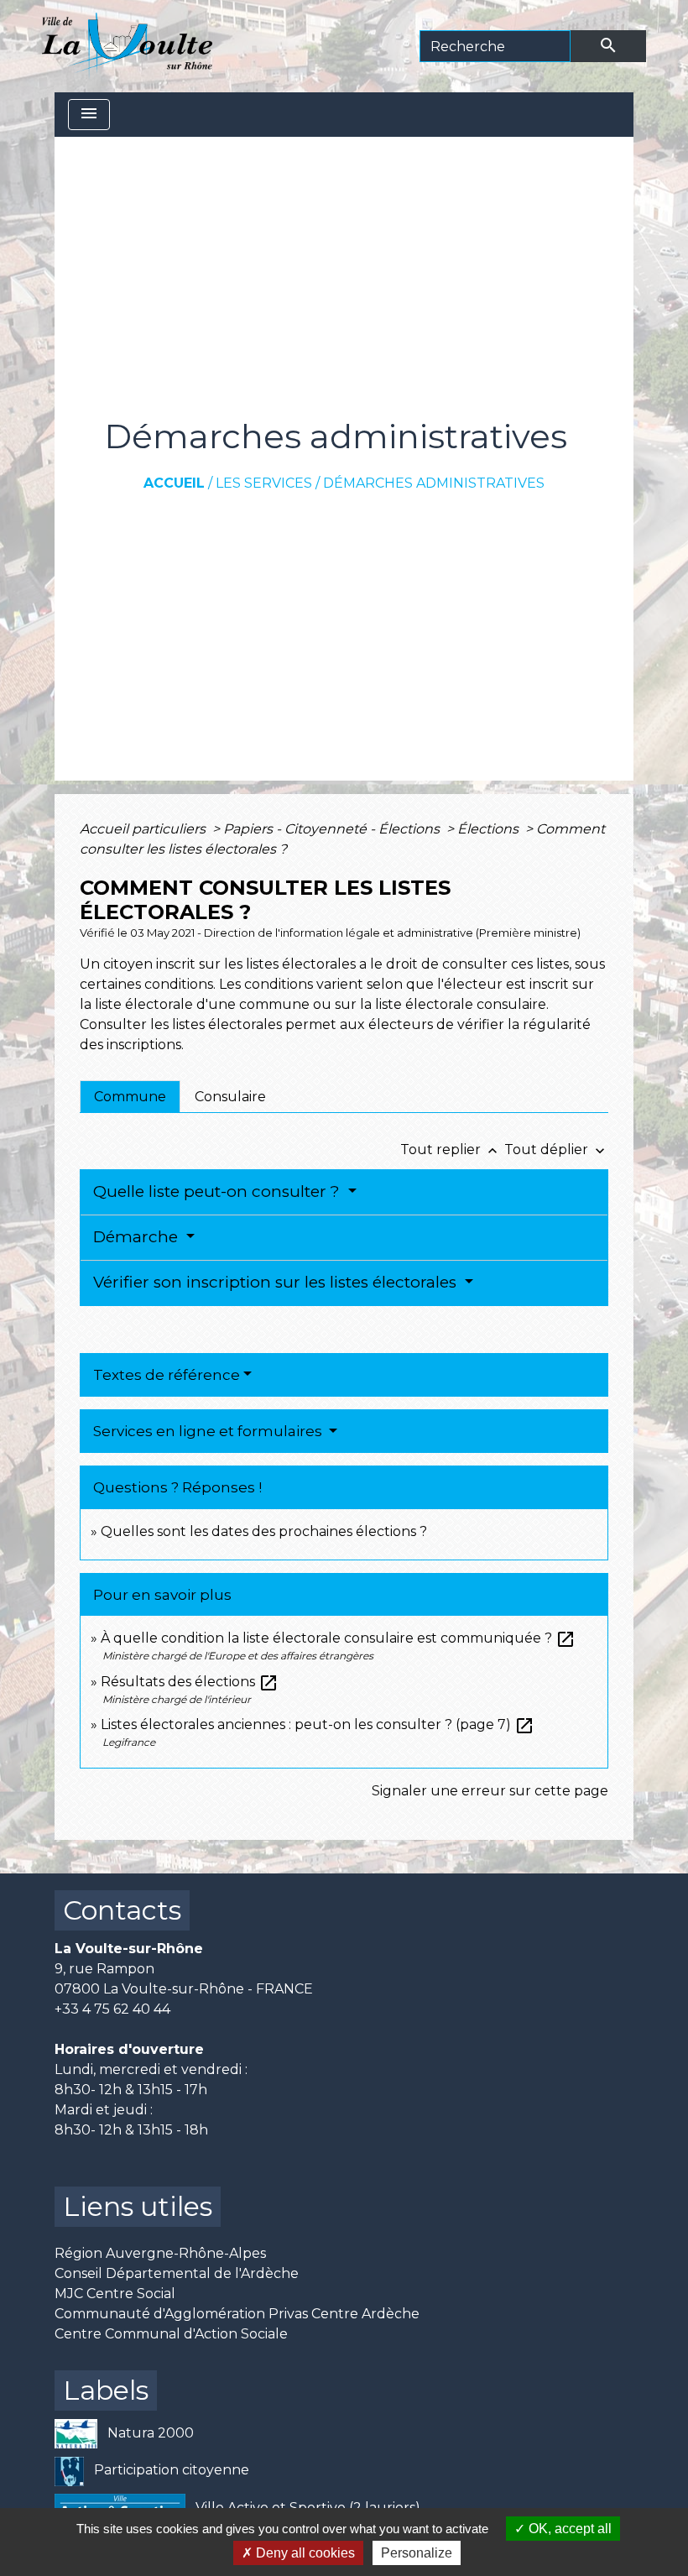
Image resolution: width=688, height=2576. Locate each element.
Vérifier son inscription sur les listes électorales (277, 1282)
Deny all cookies (304, 2553)
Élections (490, 829)
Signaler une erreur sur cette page (490, 1791)
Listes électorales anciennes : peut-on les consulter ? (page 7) (318, 1724)
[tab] (130, 1096)
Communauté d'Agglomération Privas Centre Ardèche (237, 2314)
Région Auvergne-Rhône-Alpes (160, 2253)
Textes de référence (167, 1375)
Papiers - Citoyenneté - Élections (333, 829)
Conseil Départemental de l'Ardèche (177, 2273)
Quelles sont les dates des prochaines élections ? (264, 1531)
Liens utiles (138, 2206)
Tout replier (451, 1150)
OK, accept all (568, 2529)
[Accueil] (127, 46)
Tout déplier (556, 1150)
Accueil (174, 483)
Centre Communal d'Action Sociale (171, 2334)
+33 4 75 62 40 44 (112, 2009)
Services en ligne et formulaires (209, 1431)
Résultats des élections (190, 1682)
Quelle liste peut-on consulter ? (219, 1191)
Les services (264, 483)
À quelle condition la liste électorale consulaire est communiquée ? (338, 1638)
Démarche (138, 1237)
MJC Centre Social (115, 2294)
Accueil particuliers (144, 829)
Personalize (417, 2553)
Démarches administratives (434, 483)
